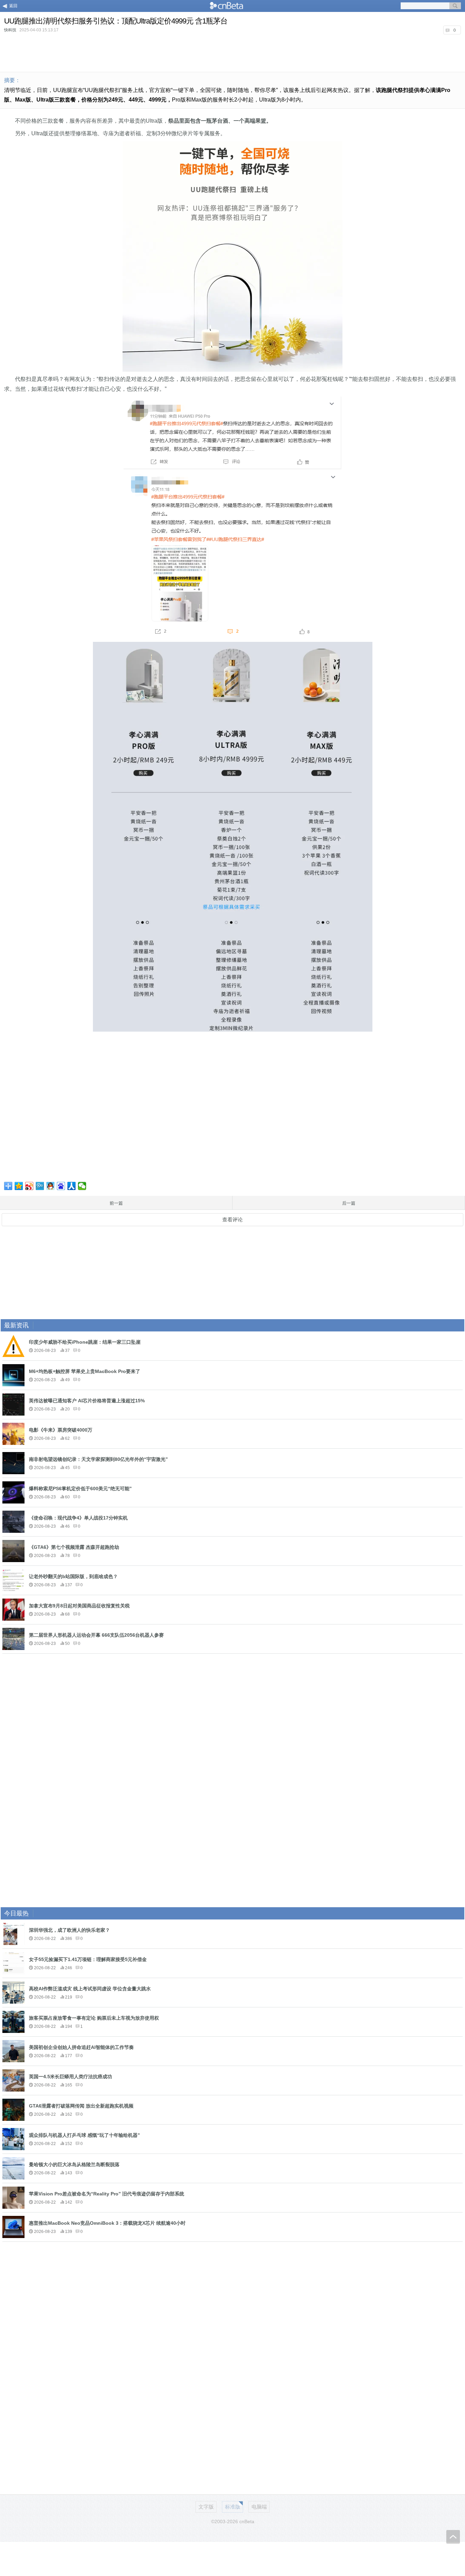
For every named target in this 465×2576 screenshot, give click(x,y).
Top (453, 2537)
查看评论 (233, 1220)
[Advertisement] (233, 52)
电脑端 (259, 2507)
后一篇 (349, 1203)
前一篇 (116, 1203)
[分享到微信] (82, 1186)
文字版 (206, 2507)
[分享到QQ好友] (51, 1186)
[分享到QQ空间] (19, 1186)
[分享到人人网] (72, 1186)
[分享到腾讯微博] (40, 1186)
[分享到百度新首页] (61, 1186)
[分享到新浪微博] (29, 1186)
